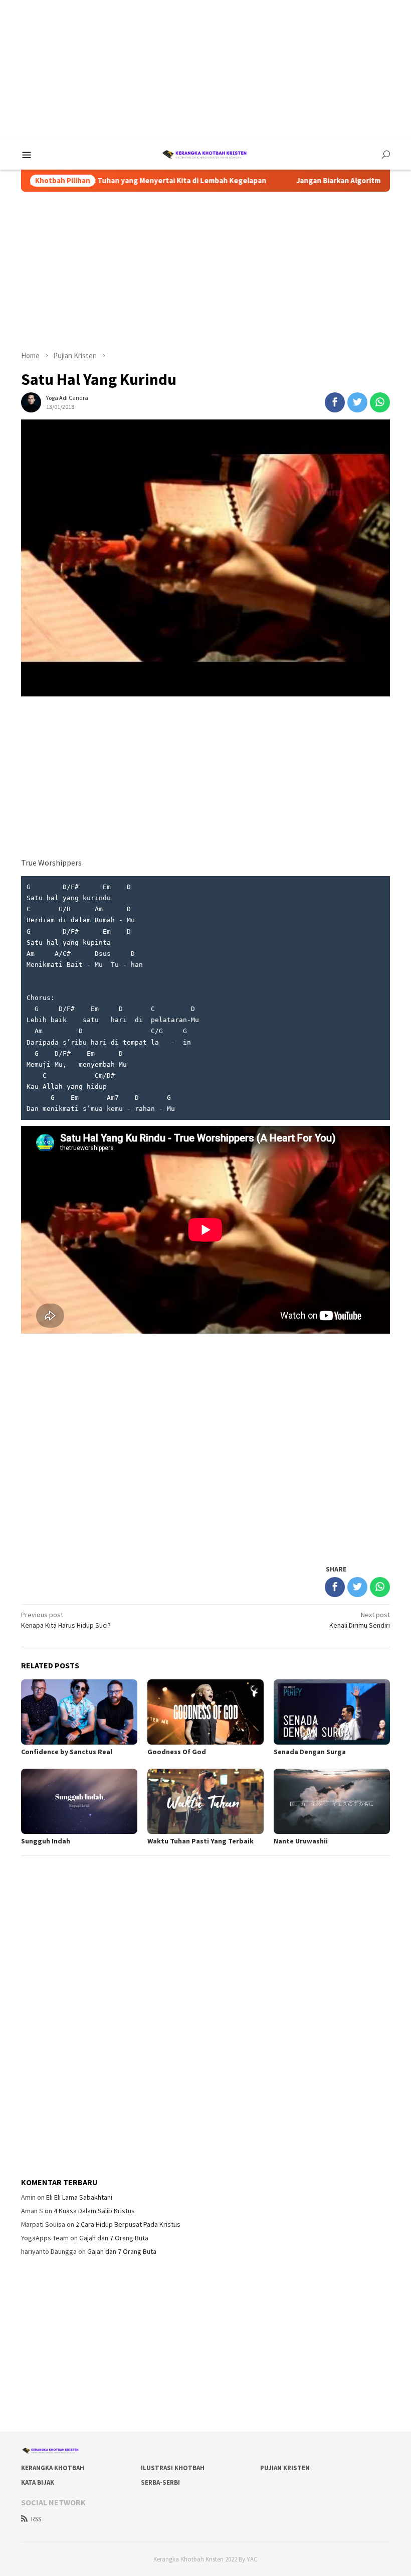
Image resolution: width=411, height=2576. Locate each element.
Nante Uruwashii (301, 1841)
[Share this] (335, 402)
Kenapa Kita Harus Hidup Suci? (66, 1620)
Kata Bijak (38, 2482)
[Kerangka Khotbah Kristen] (205, 154)
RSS (36, 2519)
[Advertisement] (205, 70)
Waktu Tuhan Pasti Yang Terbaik (200, 1841)
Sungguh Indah (46, 1841)
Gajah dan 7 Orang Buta (114, 2238)
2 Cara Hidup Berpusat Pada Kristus (128, 2224)
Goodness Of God (177, 1752)
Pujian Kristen (285, 2468)
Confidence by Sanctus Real (67, 1752)
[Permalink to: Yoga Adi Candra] (31, 402)
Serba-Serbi (160, 2482)
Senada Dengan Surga (310, 1752)
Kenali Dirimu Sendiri (360, 1620)
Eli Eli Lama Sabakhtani (79, 2197)
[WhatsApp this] (380, 402)
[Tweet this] (357, 402)
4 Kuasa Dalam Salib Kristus (94, 2211)
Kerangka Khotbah (53, 2468)
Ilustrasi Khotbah (173, 2468)
